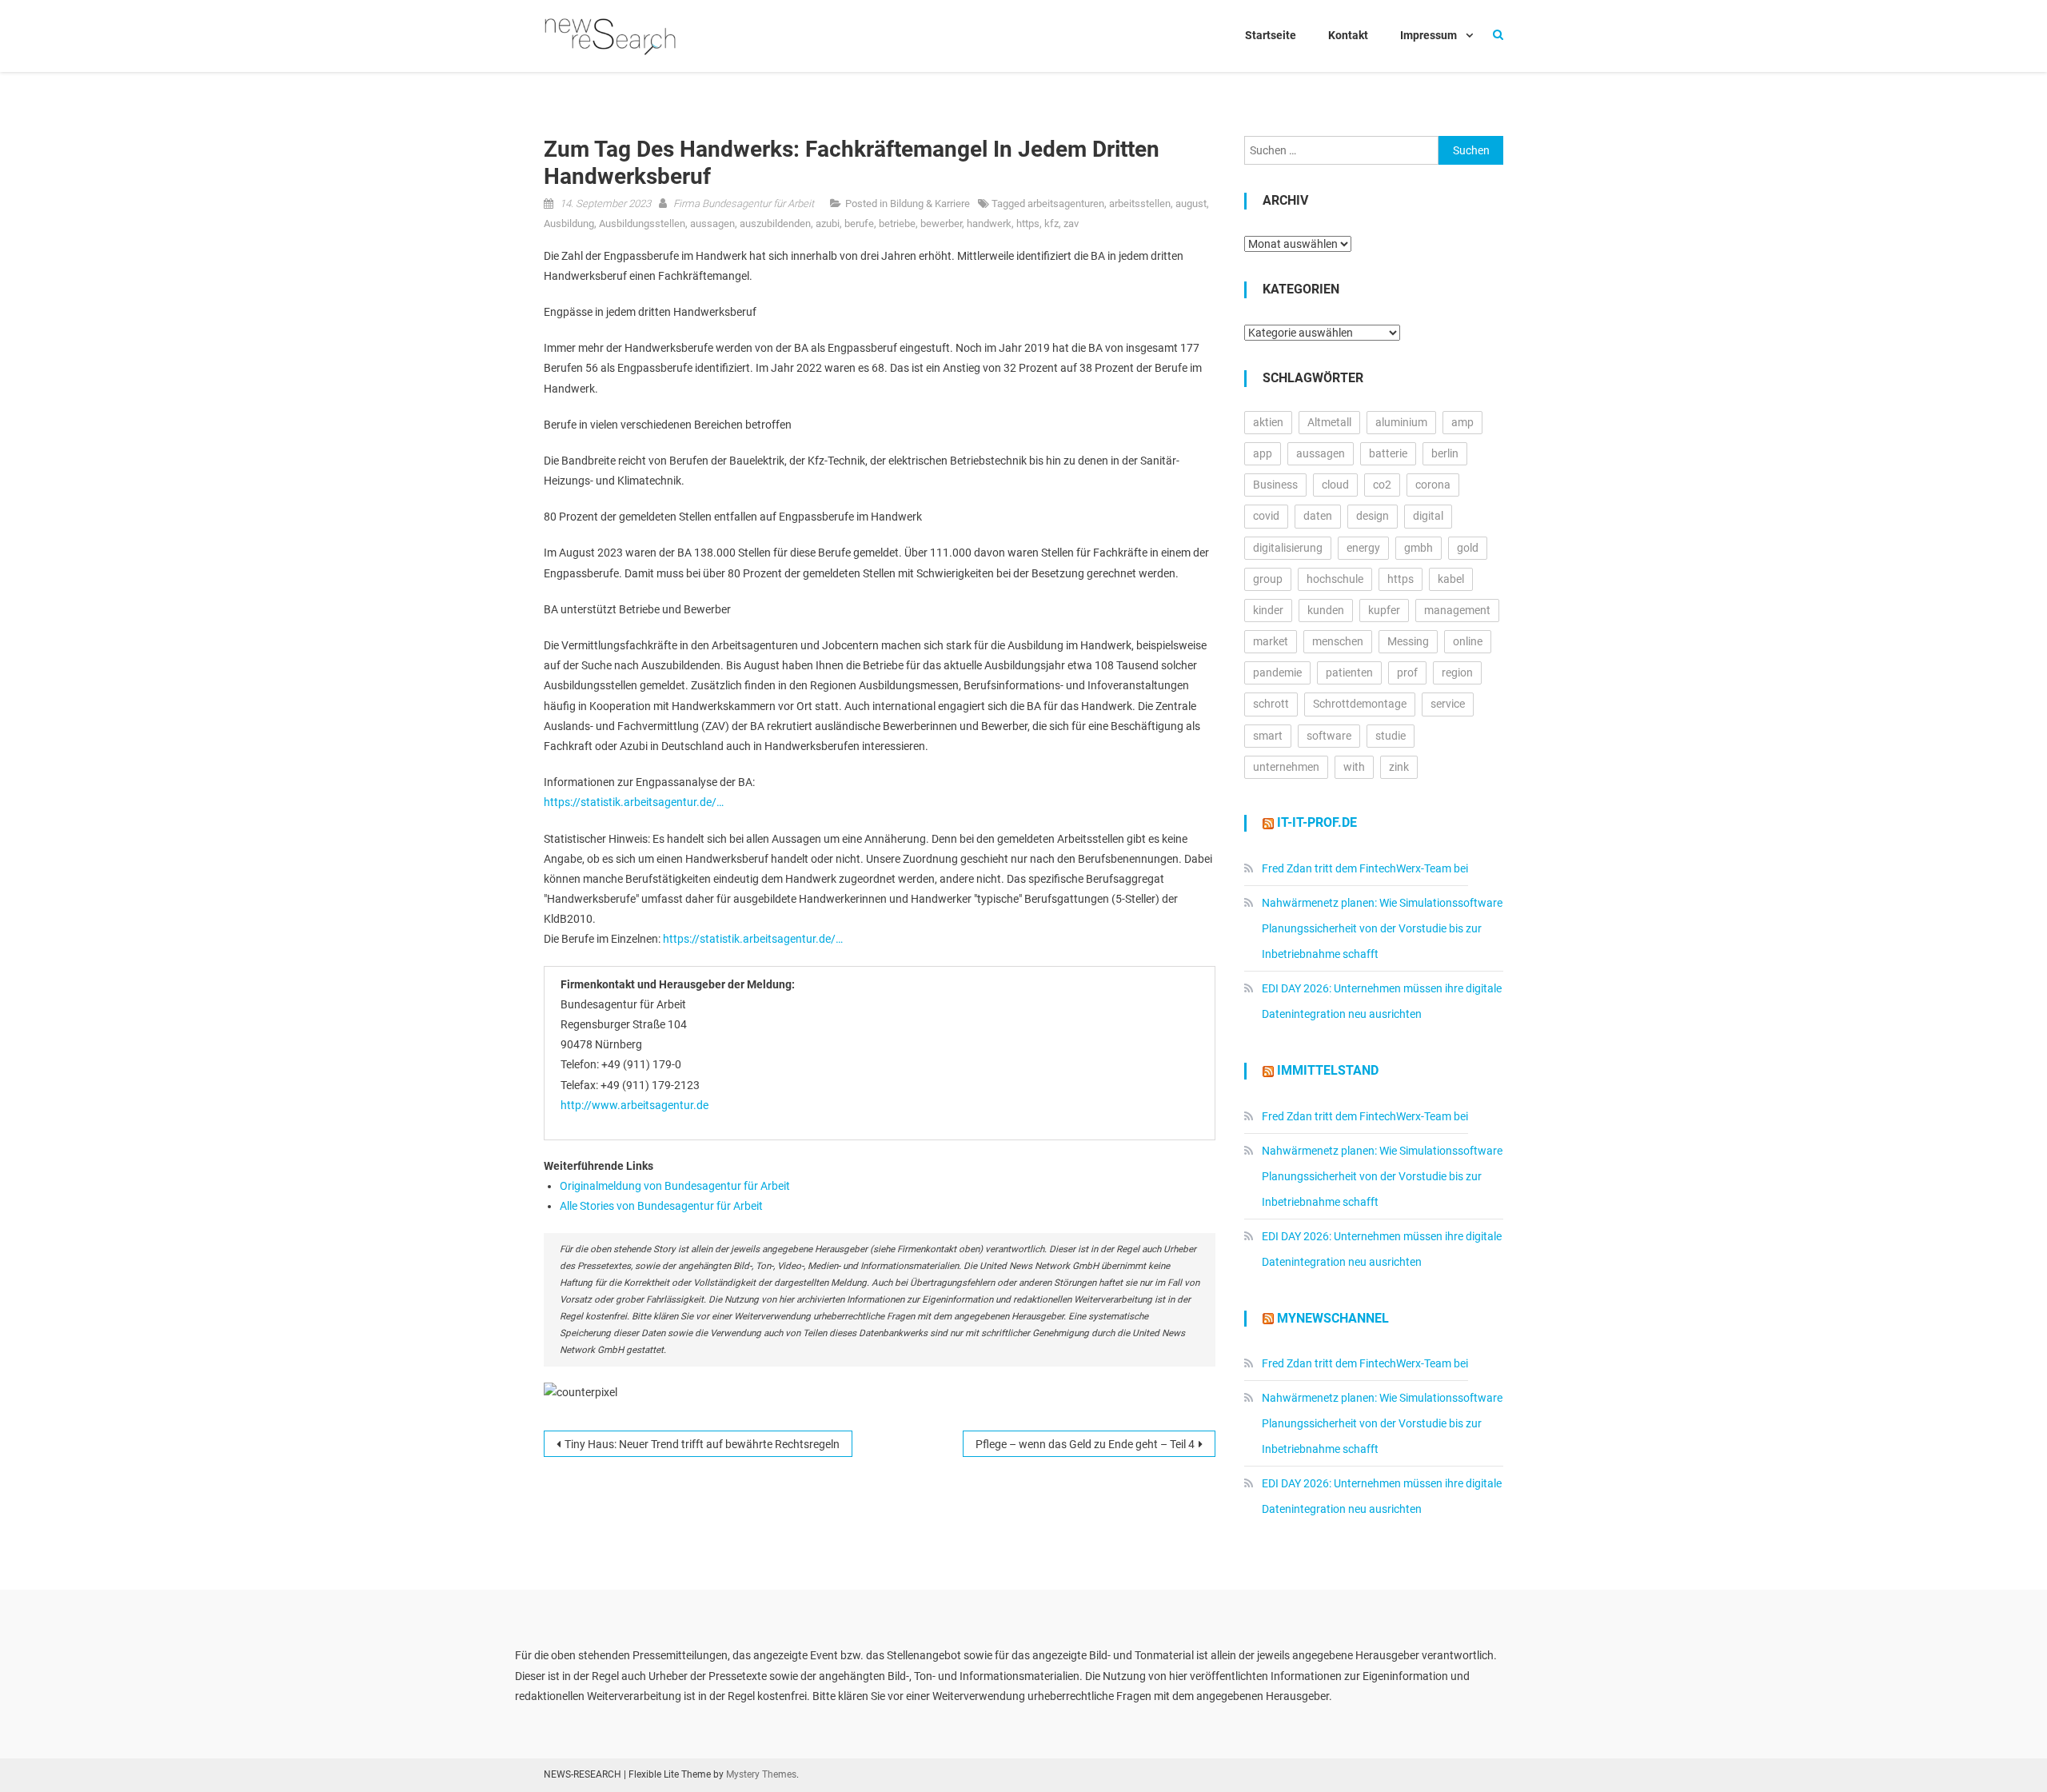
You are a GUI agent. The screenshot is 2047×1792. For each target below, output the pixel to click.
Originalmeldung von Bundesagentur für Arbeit (675, 1186)
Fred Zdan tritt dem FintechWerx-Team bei (1365, 868)
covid (1266, 516)
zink (1399, 767)
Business (1275, 485)
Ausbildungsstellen (642, 224)
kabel (1451, 579)
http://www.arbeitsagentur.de (634, 1105)
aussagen (712, 224)
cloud (1335, 485)
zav (1071, 224)
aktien (1268, 422)
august (1191, 204)
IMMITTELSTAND (1328, 1070)
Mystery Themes (761, 1774)
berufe (859, 224)
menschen (1338, 641)
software (1329, 736)
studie (1391, 736)
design (1373, 516)
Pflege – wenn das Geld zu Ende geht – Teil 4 (1085, 1444)
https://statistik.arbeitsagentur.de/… (634, 802)
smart (1268, 736)
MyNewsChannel (1333, 1318)
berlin (1445, 453)
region (1457, 672)
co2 (1382, 485)
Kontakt (1348, 35)
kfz (1051, 224)
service (1448, 704)
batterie (1388, 453)
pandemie (1277, 672)
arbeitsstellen (1140, 204)
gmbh (1419, 548)
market (1271, 641)
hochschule (1335, 579)
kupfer (1384, 610)
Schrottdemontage (1360, 704)
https (1028, 224)
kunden (1326, 610)
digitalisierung (1288, 548)
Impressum (1429, 35)
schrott (1271, 704)
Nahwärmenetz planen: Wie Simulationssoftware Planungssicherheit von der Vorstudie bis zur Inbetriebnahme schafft (1382, 928)
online (1468, 641)
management (1457, 610)
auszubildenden (775, 224)
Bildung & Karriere (930, 204)
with (1354, 767)
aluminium (1401, 422)
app (1263, 453)
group (1268, 579)
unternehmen (1286, 767)
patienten (1349, 672)
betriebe (897, 224)
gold (1468, 548)
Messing (1408, 641)
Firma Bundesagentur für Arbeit (744, 204)
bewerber (941, 224)
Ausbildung (569, 224)
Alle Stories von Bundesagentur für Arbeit (661, 1206)
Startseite (1271, 35)
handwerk (989, 224)
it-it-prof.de (1317, 822)
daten (1318, 516)
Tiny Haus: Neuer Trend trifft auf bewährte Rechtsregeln (702, 1444)
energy (1363, 548)
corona (1433, 485)
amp (1462, 422)
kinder (1268, 610)
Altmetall (1329, 422)
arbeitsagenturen (1066, 204)
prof (1407, 672)
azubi (828, 224)
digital (1428, 516)
